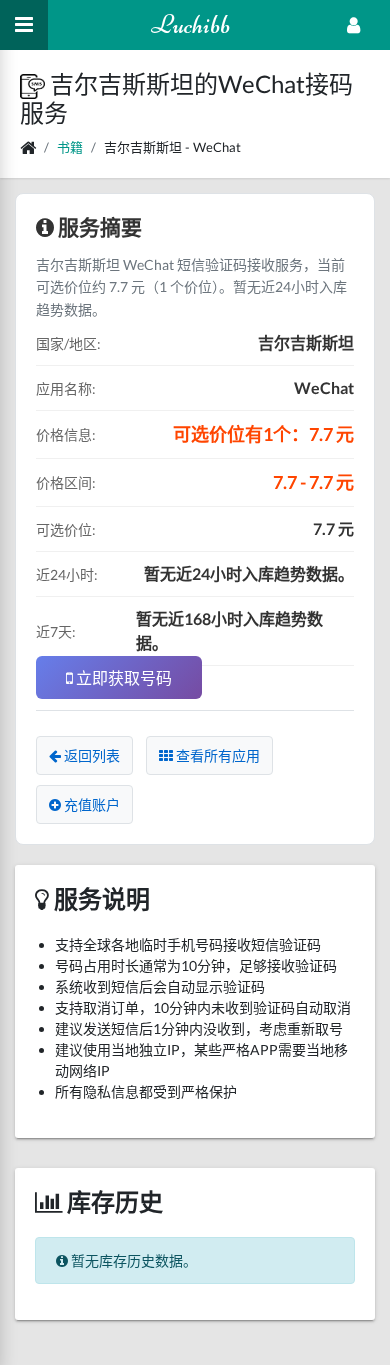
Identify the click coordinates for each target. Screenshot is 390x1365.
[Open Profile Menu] (353, 25)
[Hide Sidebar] (24, 25)
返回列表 (90, 755)
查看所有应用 (216, 755)
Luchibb (190, 24)
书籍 (70, 147)
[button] (35, 83)
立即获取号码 (122, 677)
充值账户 (90, 804)
